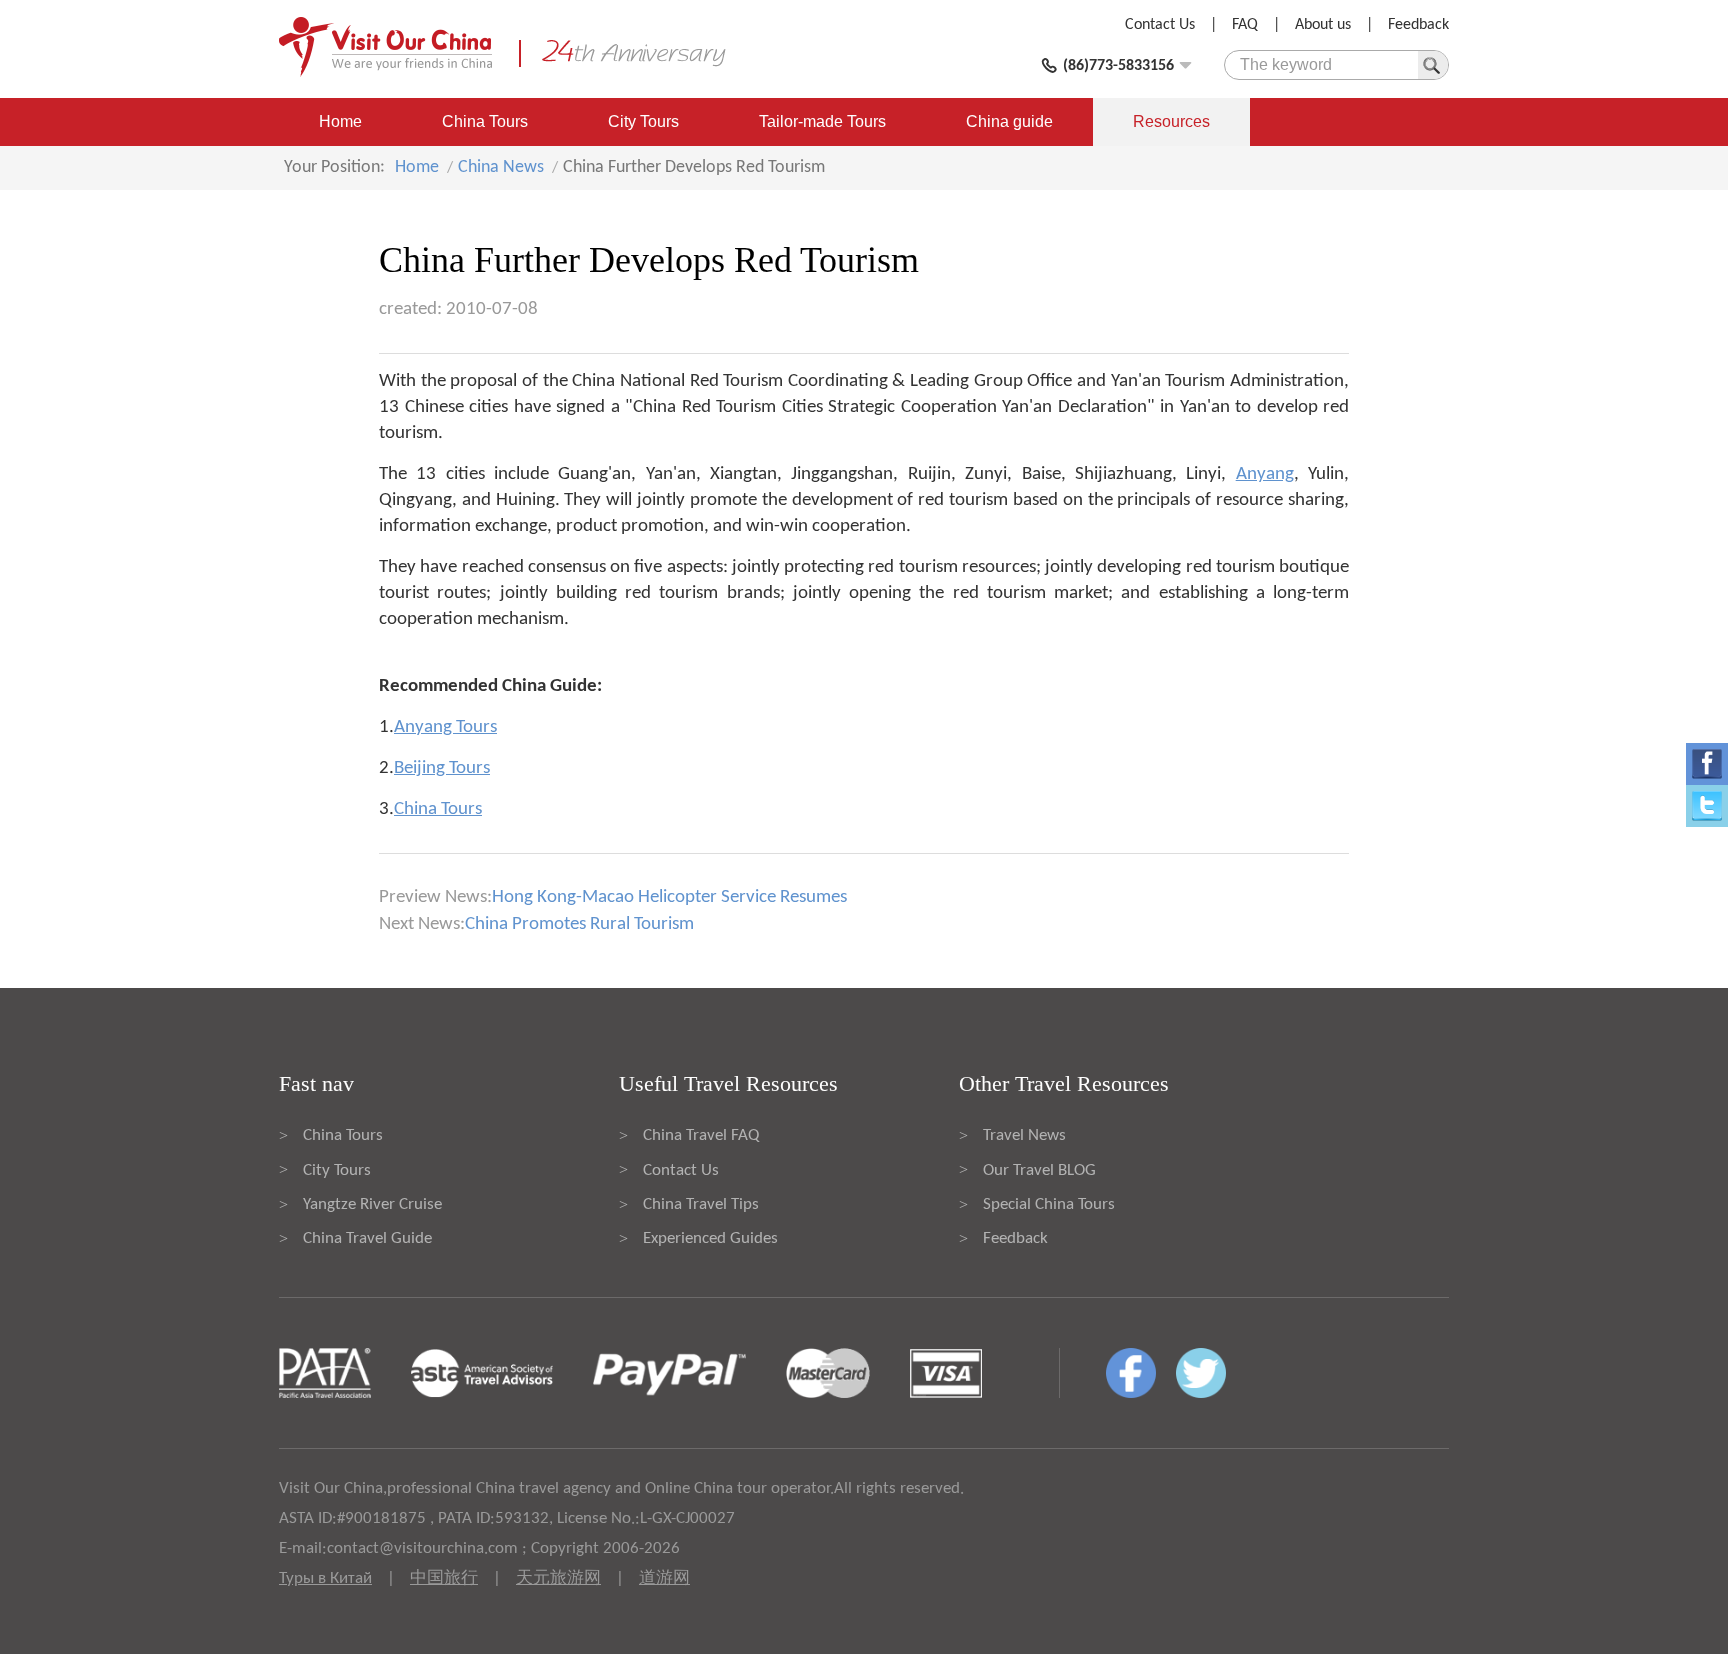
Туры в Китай (325, 1578)
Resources (1171, 121)
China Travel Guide (367, 1238)
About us (1323, 25)
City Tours (643, 121)
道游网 (664, 1578)
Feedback (1418, 25)
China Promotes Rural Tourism (579, 924)
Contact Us (1160, 25)
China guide (1009, 121)
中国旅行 (444, 1578)
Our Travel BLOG (1039, 1170)
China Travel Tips (701, 1204)
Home (340, 121)
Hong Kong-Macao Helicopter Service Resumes (669, 897)
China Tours (485, 121)
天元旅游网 (558, 1578)
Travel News (1024, 1135)
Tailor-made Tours (822, 121)
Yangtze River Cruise (372, 1204)
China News (501, 167)
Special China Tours (1049, 1204)
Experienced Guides (710, 1238)
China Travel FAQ (701, 1135)
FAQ (1245, 25)
